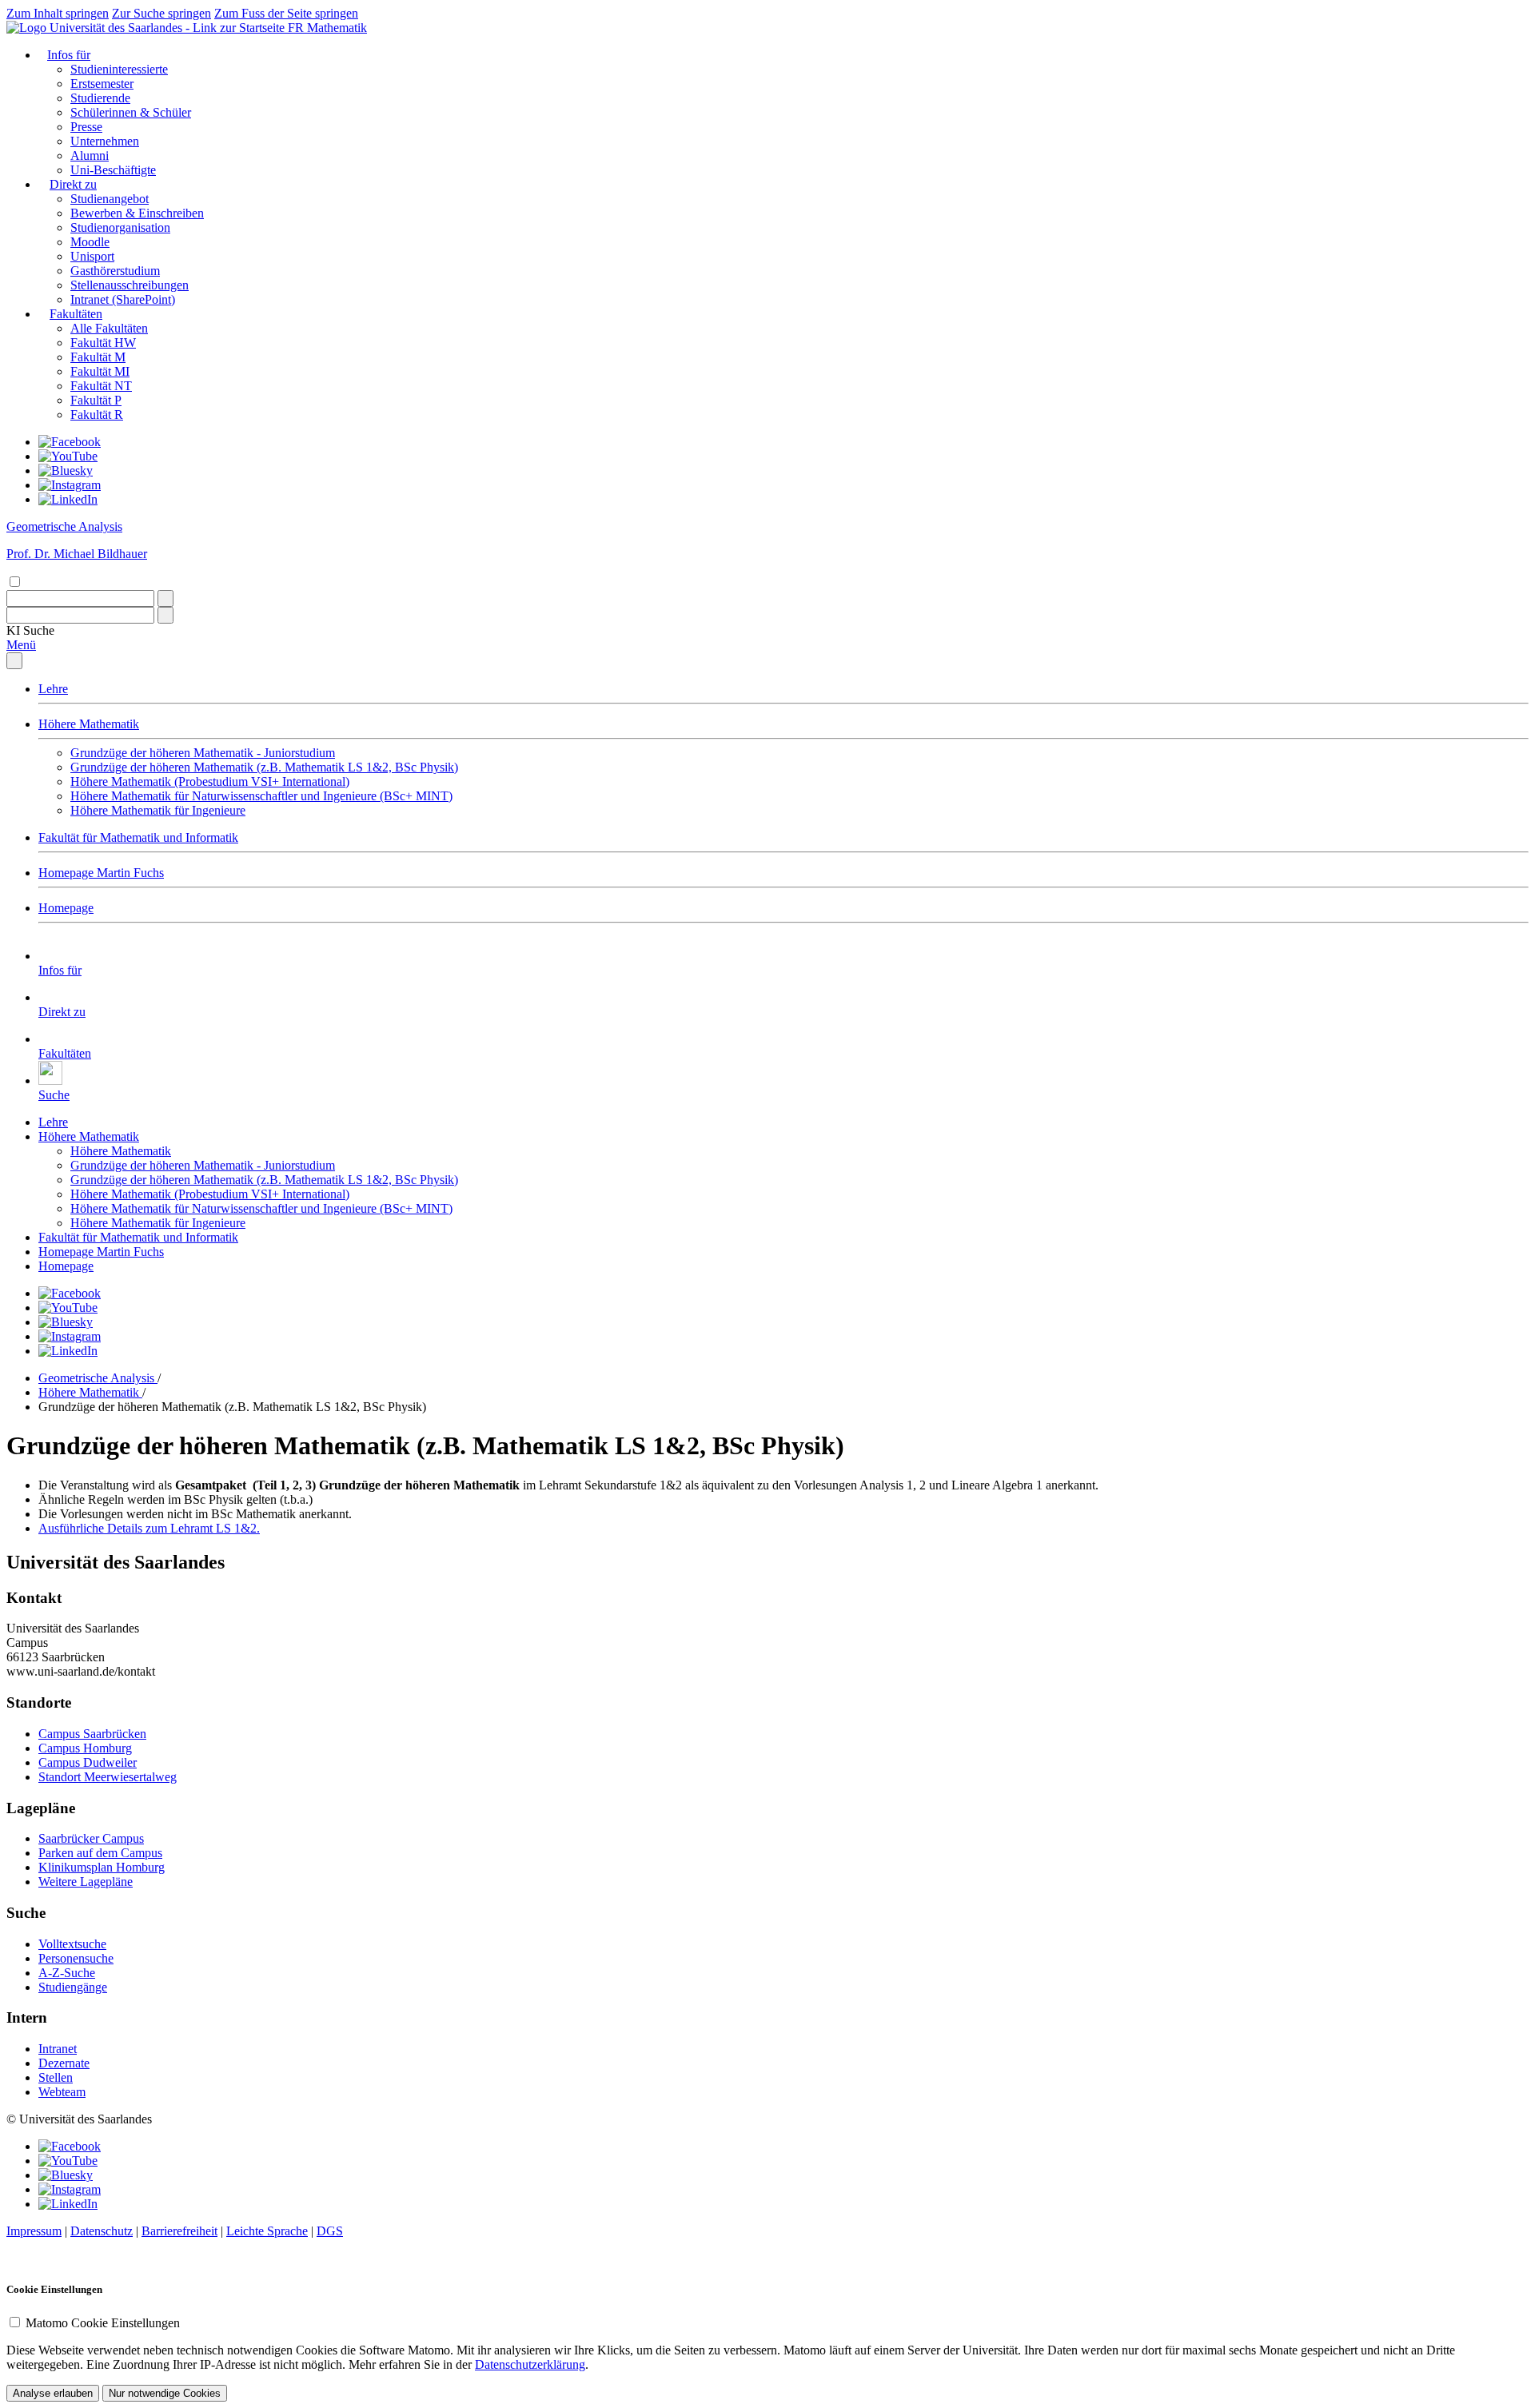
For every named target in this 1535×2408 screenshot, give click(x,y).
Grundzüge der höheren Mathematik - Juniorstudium (203, 753)
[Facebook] (70, 442)
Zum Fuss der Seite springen (286, 13)
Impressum (34, 2231)
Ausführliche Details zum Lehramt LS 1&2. (149, 1528)
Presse (86, 127)
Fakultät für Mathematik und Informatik (138, 837)
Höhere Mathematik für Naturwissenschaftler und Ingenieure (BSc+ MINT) (261, 796)
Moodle (90, 242)
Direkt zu (73, 184)
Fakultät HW (103, 343)
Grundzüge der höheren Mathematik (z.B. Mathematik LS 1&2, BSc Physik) (264, 767)
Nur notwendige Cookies (165, 2393)
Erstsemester (102, 84)
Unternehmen (105, 141)
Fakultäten (76, 314)
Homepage (66, 908)
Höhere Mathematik (89, 724)
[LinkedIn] (68, 499)
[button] (30, 630)
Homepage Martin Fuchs (101, 873)
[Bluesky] (66, 470)
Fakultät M (98, 357)
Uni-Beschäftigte (113, 170)
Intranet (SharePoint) (123, 299)
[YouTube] (68, 456)
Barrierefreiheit (179, 2231)
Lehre (53, 689)
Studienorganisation (120, 227)
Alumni (90, 155)
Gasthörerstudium (115, 271)
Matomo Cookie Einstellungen (103, 2323)
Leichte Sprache (267, 2231)
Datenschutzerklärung (530, 2364)
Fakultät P (96, 400)
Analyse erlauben (53, 2393)
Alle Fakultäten (109, 328)
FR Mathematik (327, 28)
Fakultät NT (101, 386)
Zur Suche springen (161, 13)
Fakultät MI (100, 371)
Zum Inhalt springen (58, 13)
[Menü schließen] (14, 661)
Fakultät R (97, 415)
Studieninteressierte (119, 69)
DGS (330, 2231)
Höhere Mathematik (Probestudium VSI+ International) (210, 781)
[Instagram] (70, 485)
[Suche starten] (165, 598)
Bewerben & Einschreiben (137, 213)
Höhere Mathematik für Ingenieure (158, 810)
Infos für (69, 55)
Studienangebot (110, 199)
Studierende (100, 98)
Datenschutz (102, 2231)
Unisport (92, 256)
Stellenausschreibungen (130, 285)
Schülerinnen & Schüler (131, 112)
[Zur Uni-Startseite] (147, 28)
